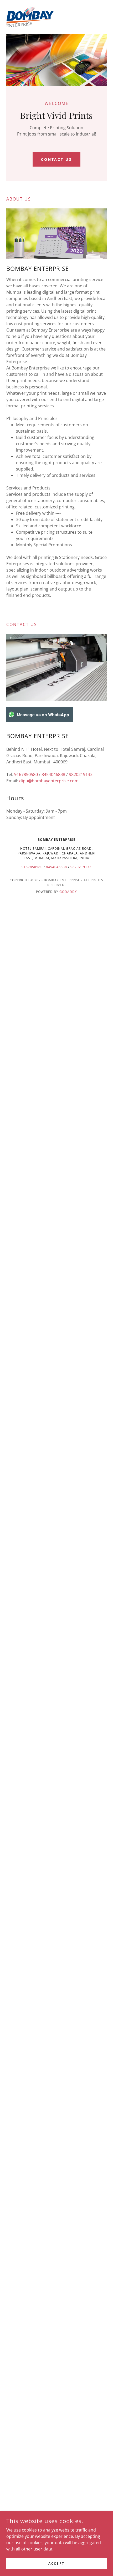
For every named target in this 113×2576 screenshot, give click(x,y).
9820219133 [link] (81, 774)
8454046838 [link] (53, 774)
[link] (30, 17)
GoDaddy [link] (68, 892)
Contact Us (57, 159)
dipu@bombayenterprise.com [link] (49, 781)
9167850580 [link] (26, 774)
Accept (56, 2564)
